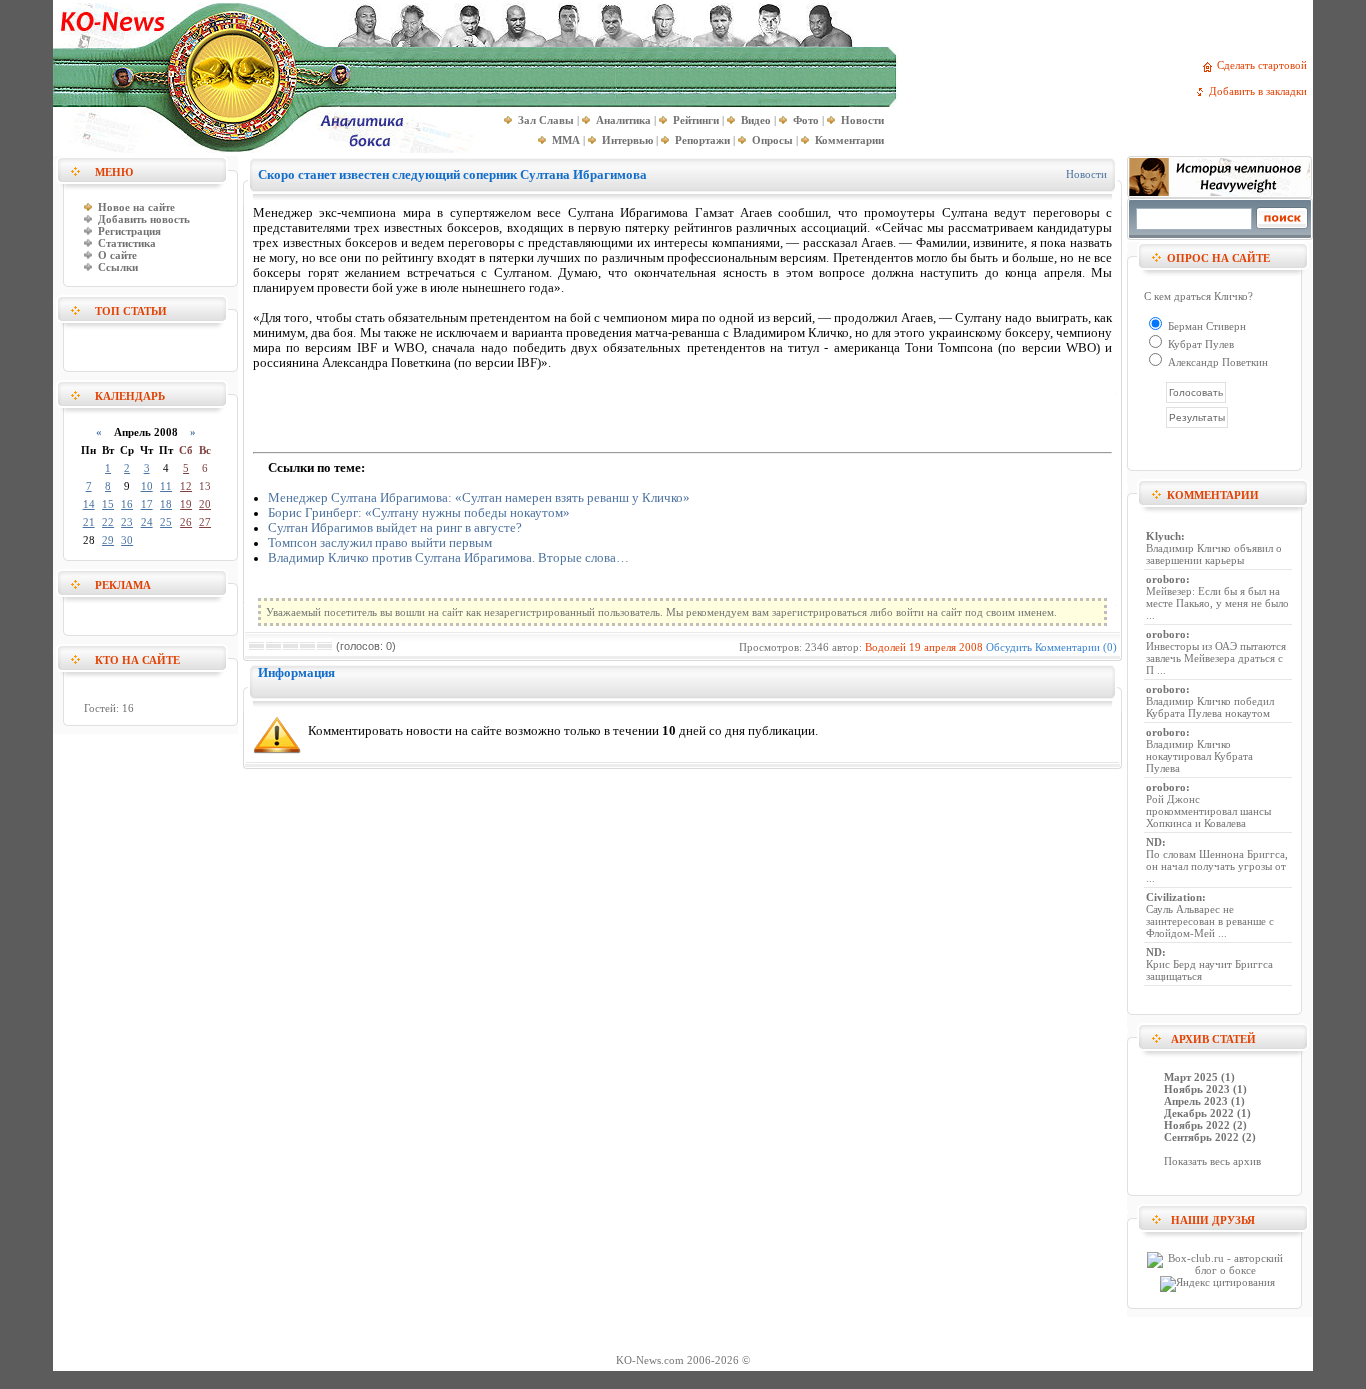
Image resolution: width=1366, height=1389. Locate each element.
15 (108, 504)
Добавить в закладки (1261, 91)
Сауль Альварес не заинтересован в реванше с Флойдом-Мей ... (1210, 921)
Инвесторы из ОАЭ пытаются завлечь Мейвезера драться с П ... (1216, 658)
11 (166, 486)
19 (186, 504)
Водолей (885, 647)
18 (166, 504)
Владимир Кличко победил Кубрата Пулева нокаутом (1210, 707)
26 (186, 522)
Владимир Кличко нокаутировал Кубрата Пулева (1199, 756)
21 (89, 522)
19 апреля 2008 (946, 647)
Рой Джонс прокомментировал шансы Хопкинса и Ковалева (1208, 811)
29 (108, 540)
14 (89, 504)
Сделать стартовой (1265, 65)
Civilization (1174, 897)
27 (205, 522)
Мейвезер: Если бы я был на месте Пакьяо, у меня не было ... (1217, 603)
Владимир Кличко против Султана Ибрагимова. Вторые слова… (448, 558)
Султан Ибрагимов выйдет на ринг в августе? (395, 528)
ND (1154, 842)
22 (108, 522)
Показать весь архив (1212, 1161)
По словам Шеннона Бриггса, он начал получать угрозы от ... (1217, 866)
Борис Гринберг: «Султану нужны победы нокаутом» (419, 513)
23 (127, 522)
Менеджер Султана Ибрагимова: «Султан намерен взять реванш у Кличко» (479, 498)
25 (166, 522)
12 (186, 486)
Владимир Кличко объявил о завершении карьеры (1214, 554)
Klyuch (1163, 536)
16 (127, 504)
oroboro (1166, 579)
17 (147, 504)
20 (205, 504)
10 (147, 486)
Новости (1086, 174)
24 (147, 522)
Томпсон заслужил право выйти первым (380, 543)
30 (127, 540)
